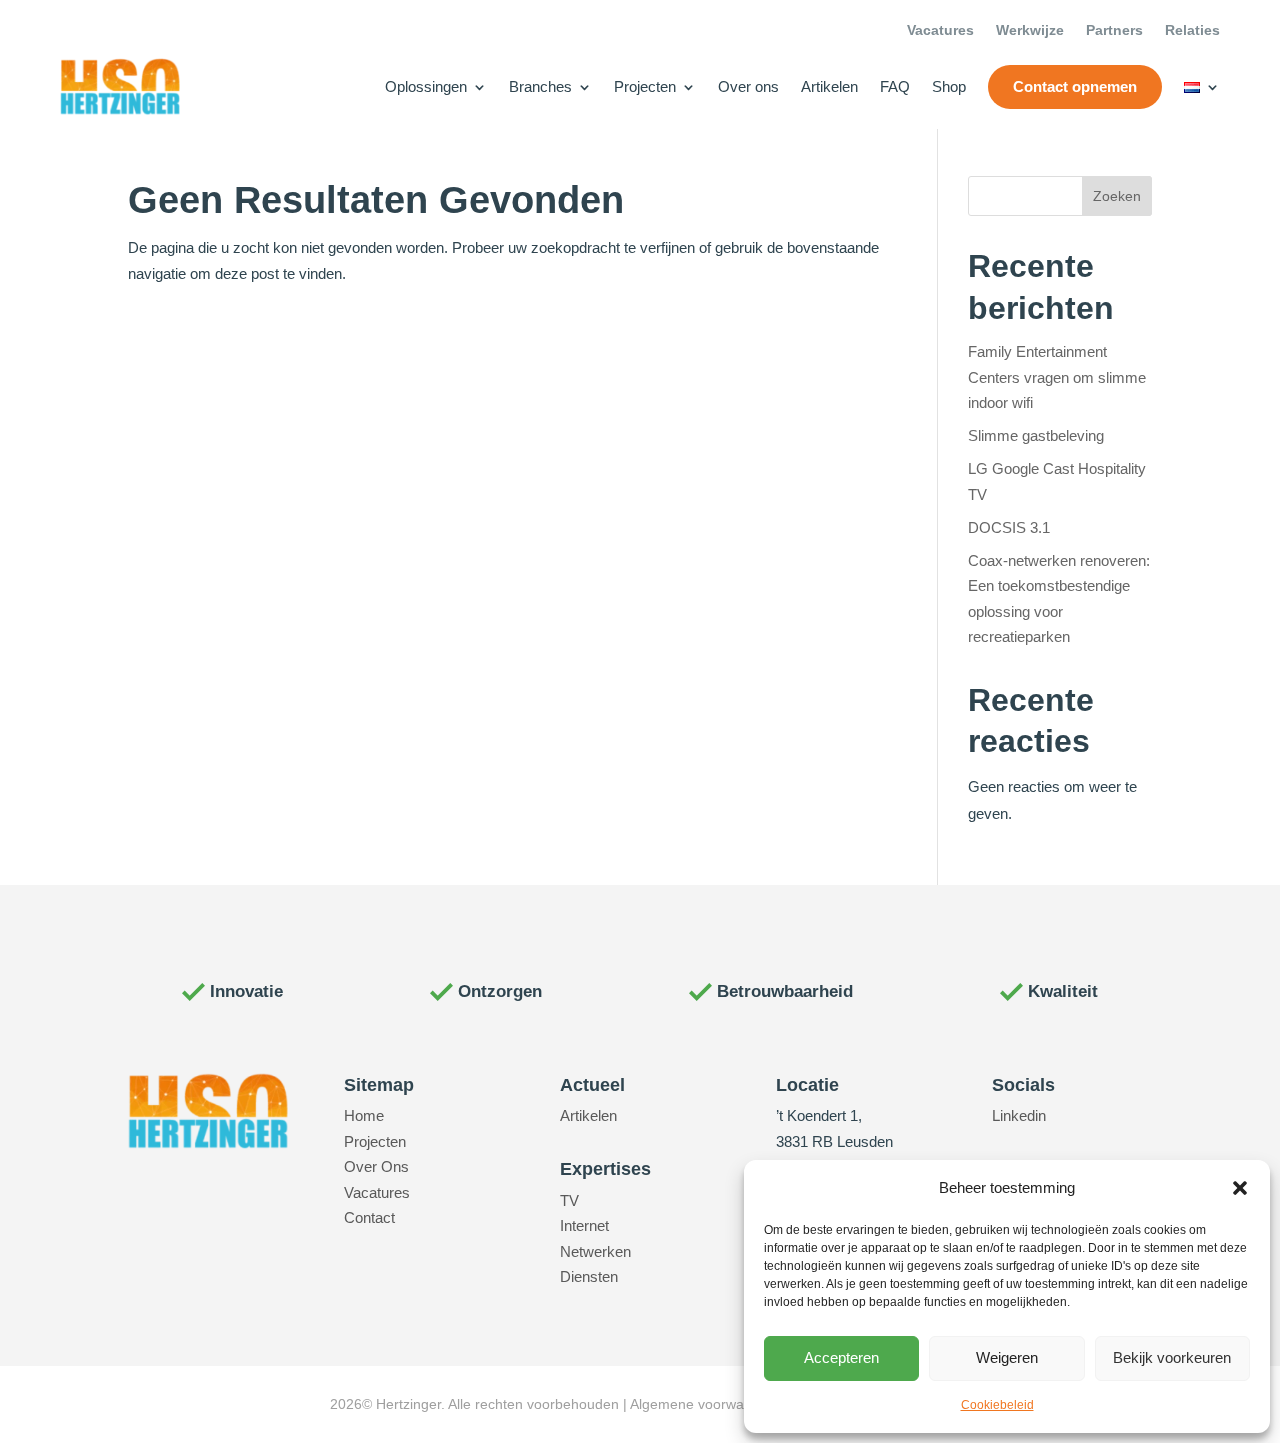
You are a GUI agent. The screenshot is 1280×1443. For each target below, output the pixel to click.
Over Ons (376, 1166)
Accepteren (841, 1357)
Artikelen (829, 86)
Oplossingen (426, 86)
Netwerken (595, 1251)
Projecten (645, 86)
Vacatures (940, 30)
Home (364, 1115)
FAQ (895, 86)
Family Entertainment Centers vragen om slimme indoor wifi (1057, 377)
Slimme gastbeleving (1036, 435)
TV (569, 1200)
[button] (1240, 1188)
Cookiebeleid (997, 1405)
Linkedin (1019, 1115)
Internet (584, 1225)
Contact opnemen (1075, 86)
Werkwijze (1030, 30)
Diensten (589, 1276)
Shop (949, 86)
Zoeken (1117, 196)
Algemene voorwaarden (705, 1404)
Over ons (748, 86)
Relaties (1192, 30)
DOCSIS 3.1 (1009, 527)
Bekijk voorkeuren (1172, 1357)
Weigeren (1007, 1357)
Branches (540, 86)
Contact (369, 1217)
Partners (1114, 30)
